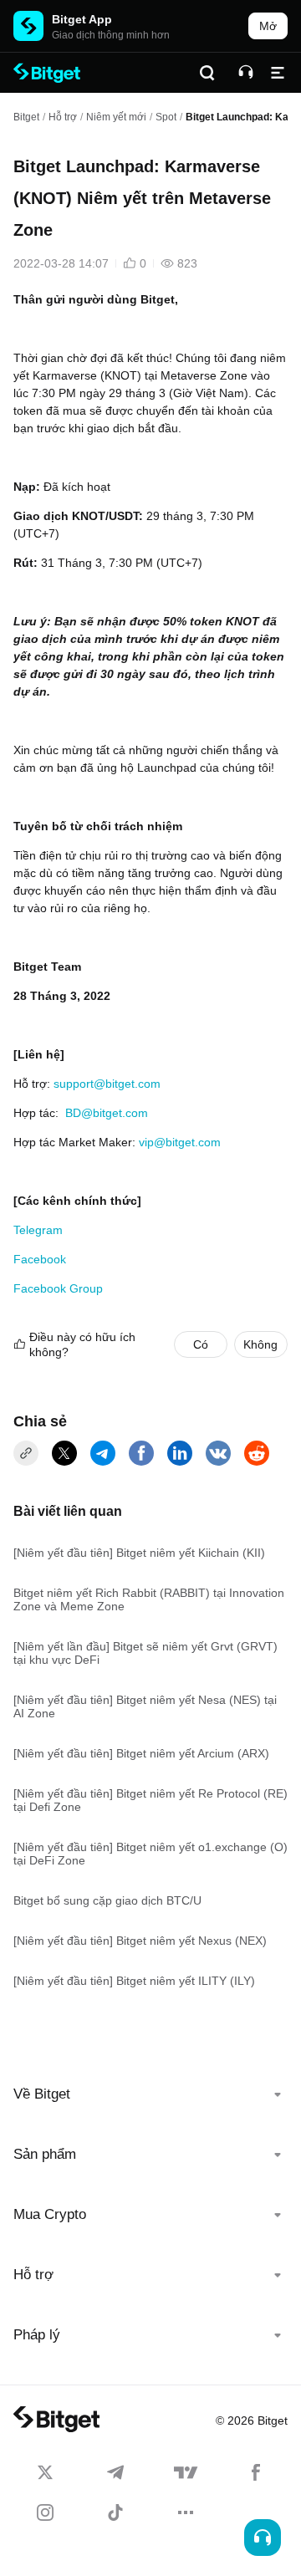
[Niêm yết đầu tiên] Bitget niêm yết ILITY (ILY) (134, 1981)
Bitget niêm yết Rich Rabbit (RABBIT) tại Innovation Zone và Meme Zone (149, 1599)
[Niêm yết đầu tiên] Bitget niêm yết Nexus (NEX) (140, 1941)
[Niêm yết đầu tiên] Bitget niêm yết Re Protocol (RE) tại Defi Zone (150, 1800)
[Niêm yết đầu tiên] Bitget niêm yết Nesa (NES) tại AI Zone (145, 1706)
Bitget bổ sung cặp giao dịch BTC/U (107, 1900)
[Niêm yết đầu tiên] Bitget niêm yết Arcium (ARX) (141, 1753)
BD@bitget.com (105, 1113)
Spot (166, 117)
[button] (150, 2094)
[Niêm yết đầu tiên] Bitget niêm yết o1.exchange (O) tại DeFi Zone (150, 1854)
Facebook (40, 1259)
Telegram (40, 1230)
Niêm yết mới (116, 117)
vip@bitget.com (180, 1142)
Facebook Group (58, 1288)
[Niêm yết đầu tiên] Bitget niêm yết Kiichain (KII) (139, 1553)
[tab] (150, 2094)
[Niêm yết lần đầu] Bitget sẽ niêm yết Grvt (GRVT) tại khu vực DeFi (145, 1653)
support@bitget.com (107, 1084)
